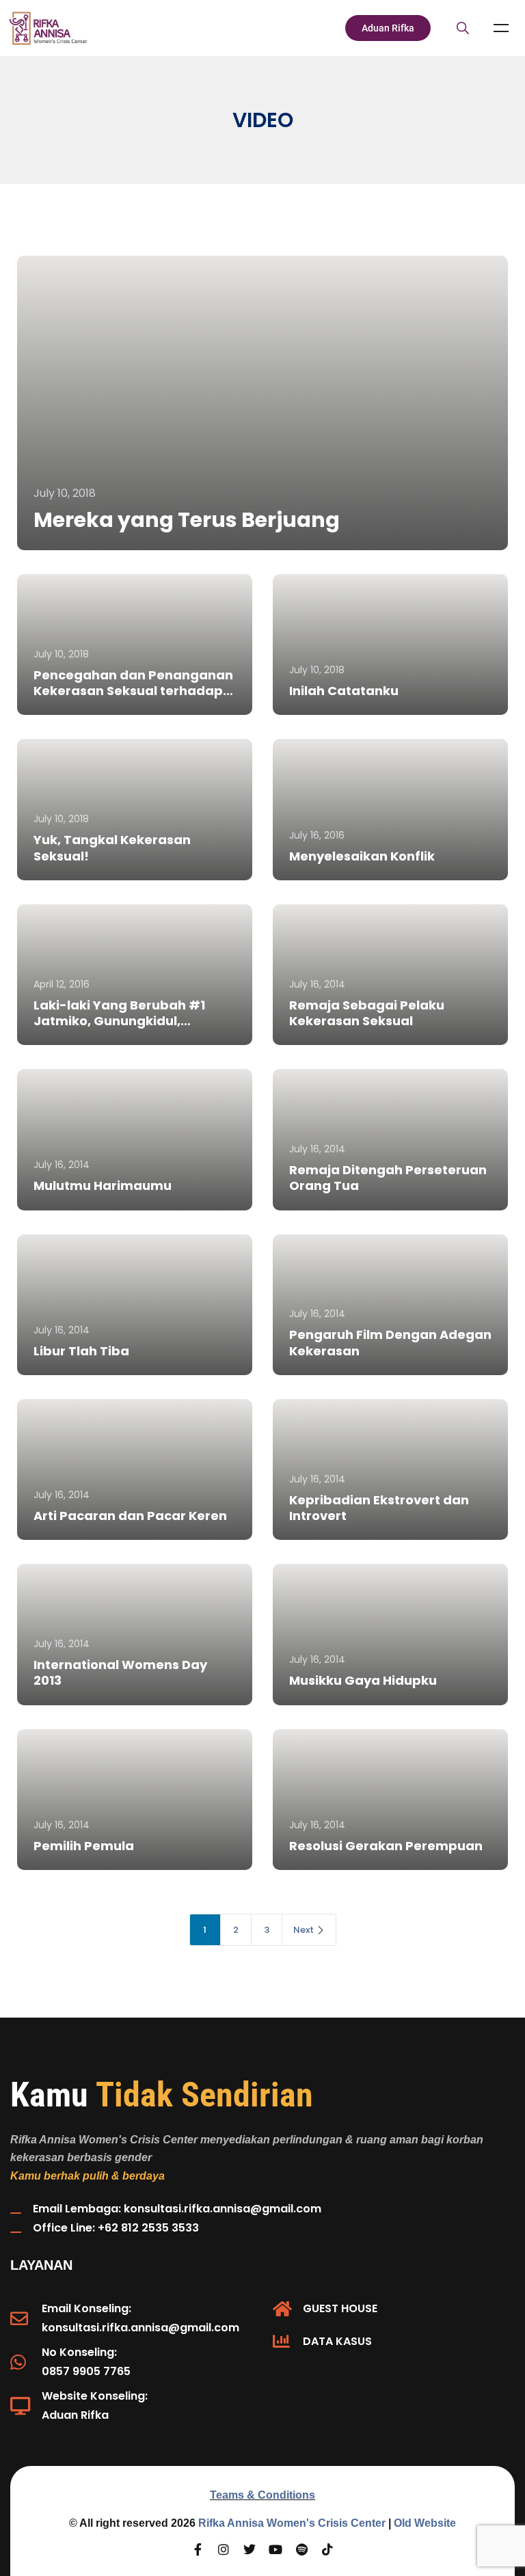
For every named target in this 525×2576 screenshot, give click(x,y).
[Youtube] (275, 2549)
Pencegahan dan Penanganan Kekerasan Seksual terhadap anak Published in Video (133, 691)
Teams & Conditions (262, 2495)
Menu (501, 28)
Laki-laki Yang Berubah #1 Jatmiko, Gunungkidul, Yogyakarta (119, 1021)
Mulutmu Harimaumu (103, 1185)
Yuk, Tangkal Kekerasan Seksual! (112, 848)
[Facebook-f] (198, 2549)
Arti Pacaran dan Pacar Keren (130, 1516)
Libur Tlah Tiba (81, 1351)
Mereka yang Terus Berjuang (187, 520)
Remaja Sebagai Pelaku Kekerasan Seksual (367, 1013)
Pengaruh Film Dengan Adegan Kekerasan (390, 1342)
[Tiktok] (327, 2549)
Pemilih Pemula (84, 1846)
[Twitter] (250, 2549)
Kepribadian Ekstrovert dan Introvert (379, 1508)
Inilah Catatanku (344, 691)
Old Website (425, 2523)
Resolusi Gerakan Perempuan (386, 1846)
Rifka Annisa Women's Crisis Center (292, 2523)
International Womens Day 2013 (120, 1672)
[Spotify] (301, 2549)
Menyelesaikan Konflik (362, 856)
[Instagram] (224, 2549)
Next (304, 1930)
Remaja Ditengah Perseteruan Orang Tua (388, 1178)
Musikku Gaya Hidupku (363, 1680)
